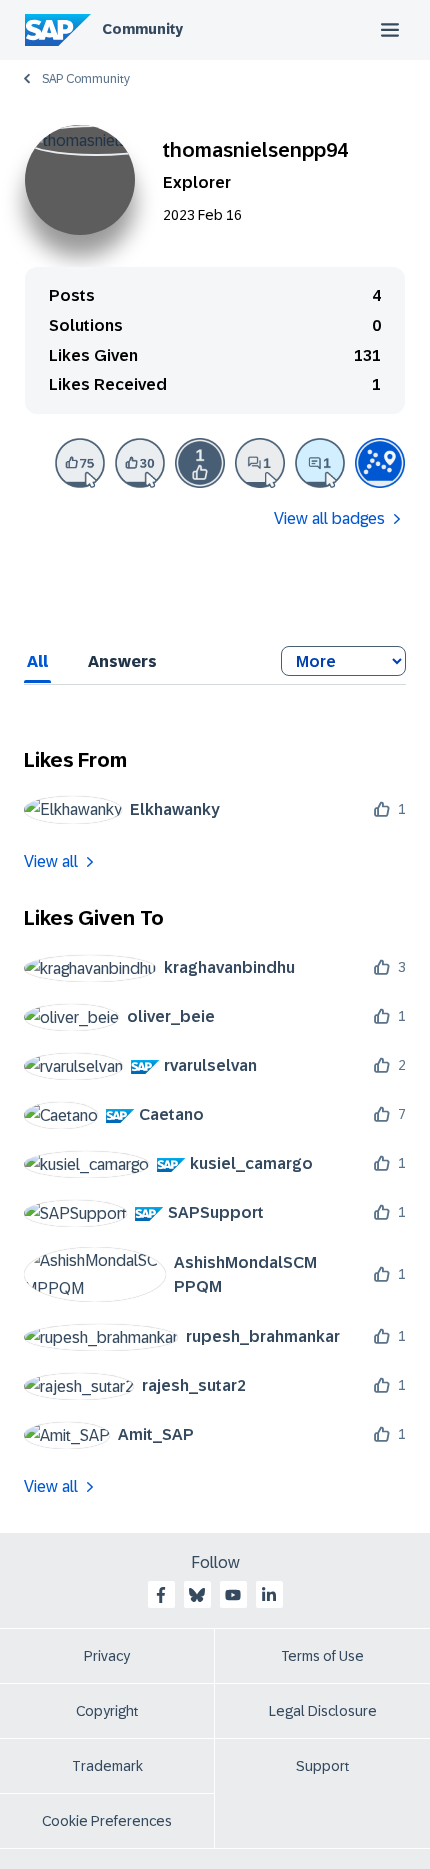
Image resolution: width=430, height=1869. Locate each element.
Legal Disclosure (323, 1711)
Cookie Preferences (107, 1821)
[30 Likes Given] (140, 463)
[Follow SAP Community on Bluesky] (197, 1595)
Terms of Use (322, 1656)
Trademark (107, 1766)
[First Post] (260, 463)
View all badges (329, 518)
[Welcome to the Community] (380, 463)
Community (142, 29)
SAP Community (86, 79)
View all (51, 861)
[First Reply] (320, 463)
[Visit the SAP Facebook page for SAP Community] (161, 1595)
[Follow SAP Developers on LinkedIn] (269, 1595)
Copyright (107, 1711)
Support (323, 1766)
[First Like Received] (200, 463)
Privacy (107, 1656)
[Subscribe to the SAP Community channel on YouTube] (233, 1595)
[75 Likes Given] (80, 463)
